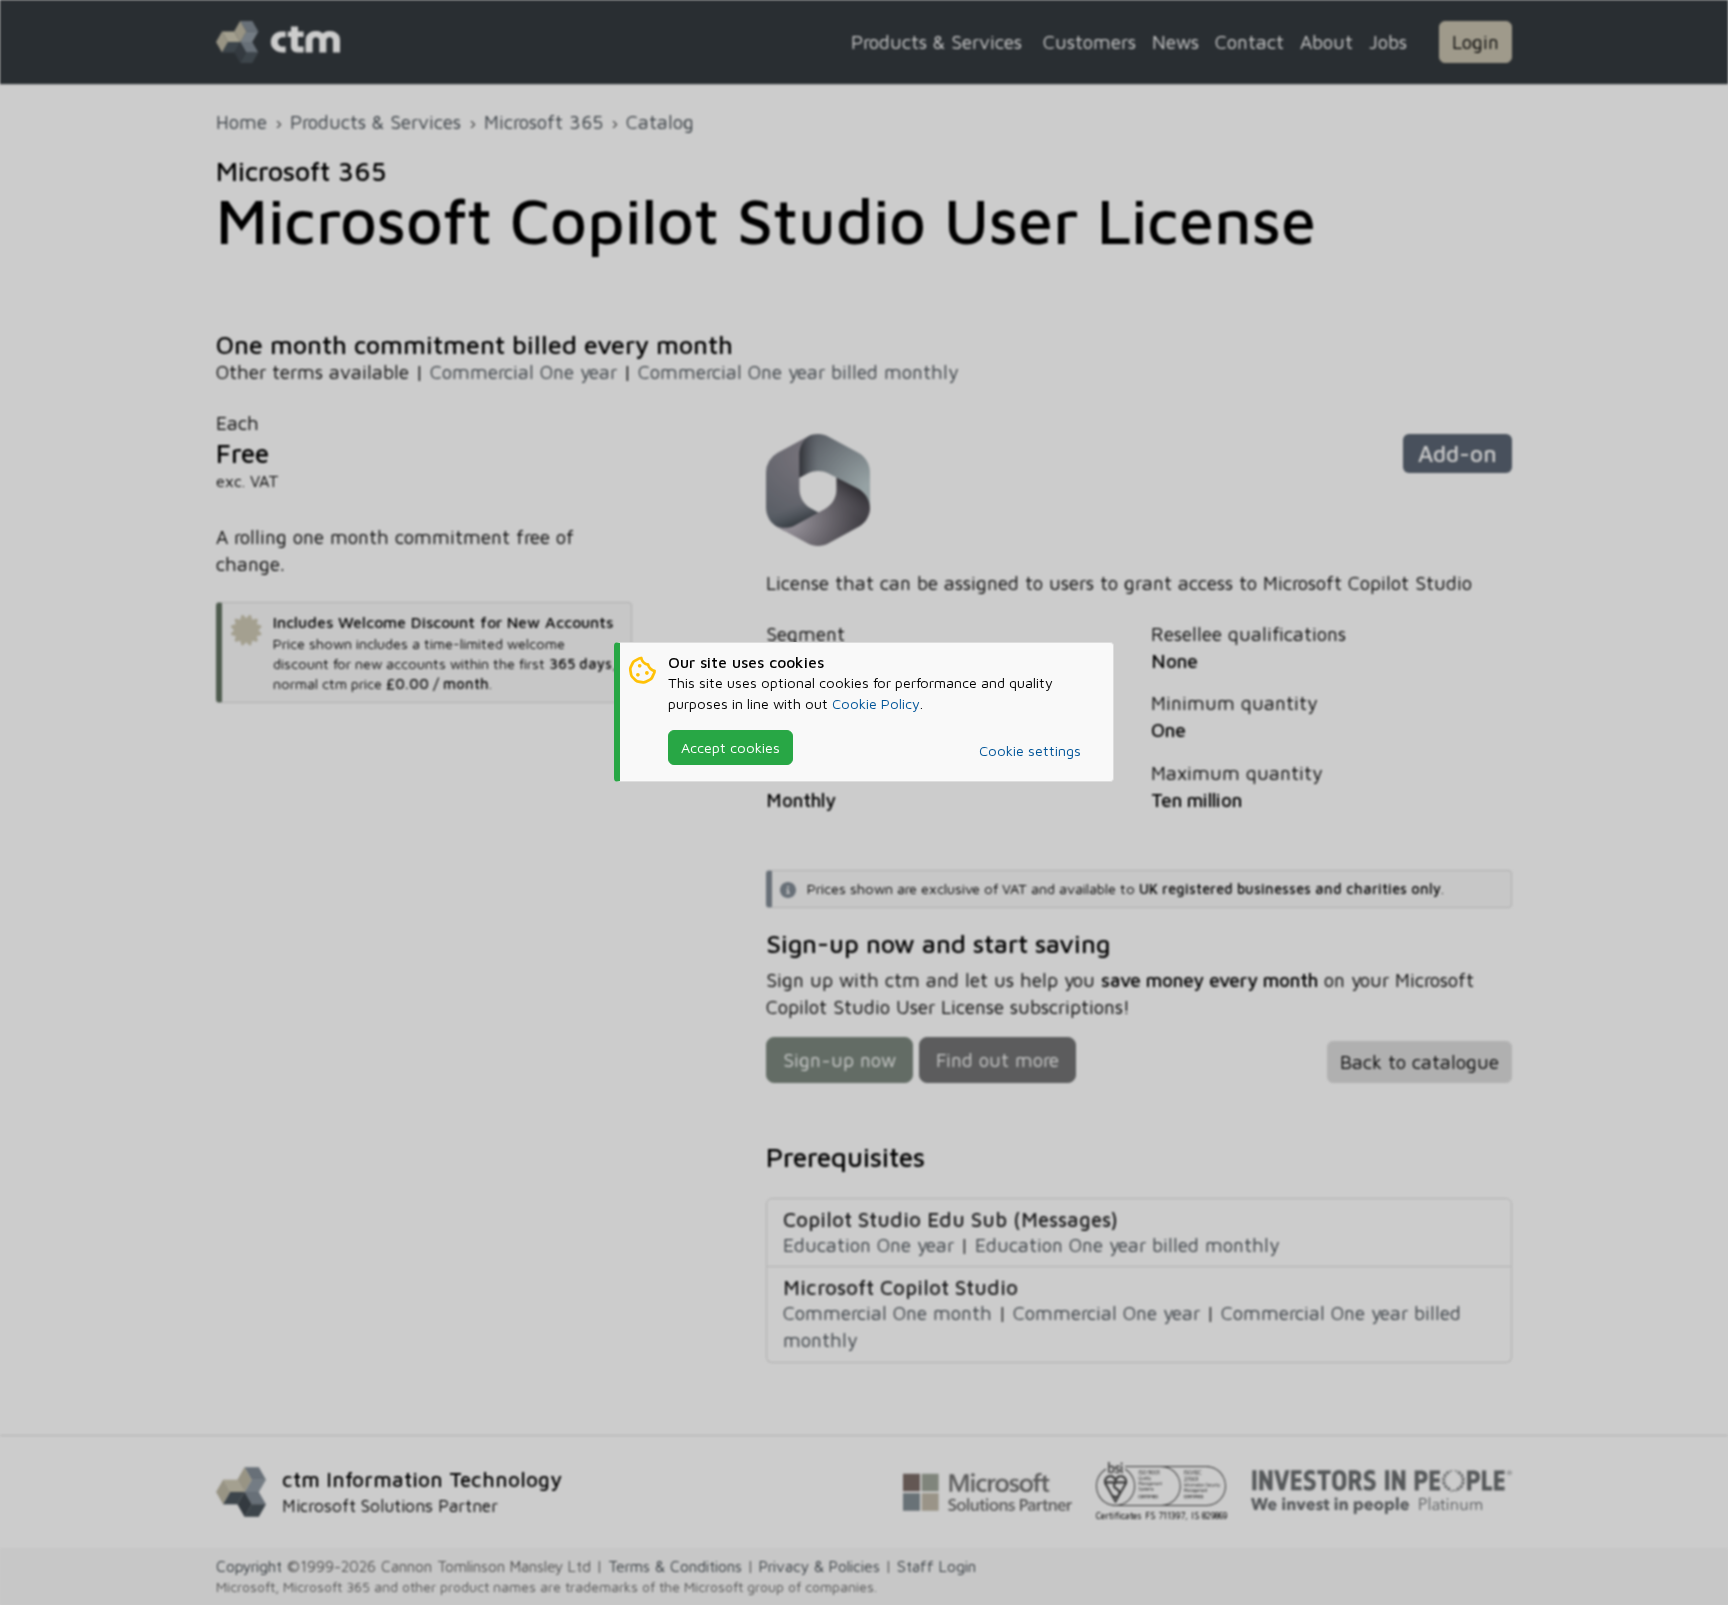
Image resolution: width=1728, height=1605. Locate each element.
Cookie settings (1030, 750)
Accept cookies (730, 747)
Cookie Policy (876, 703)
